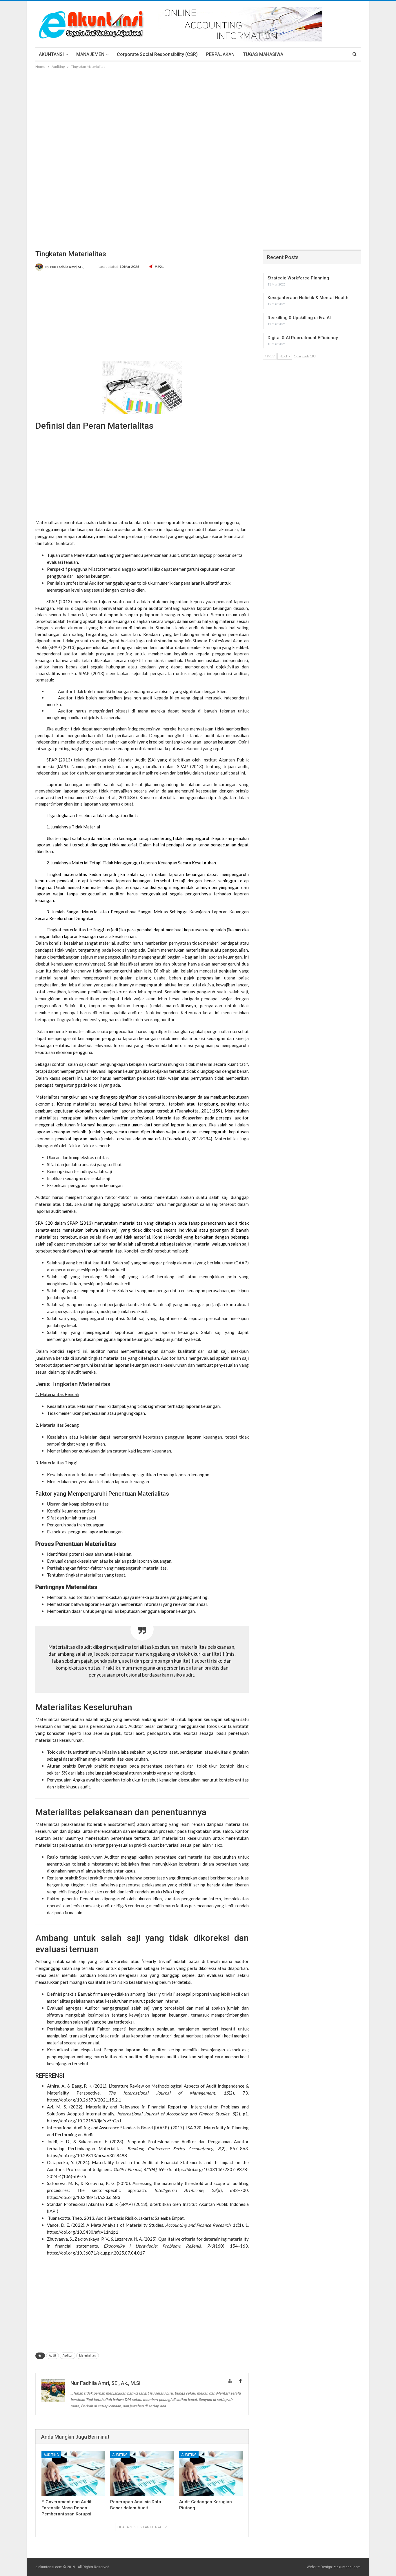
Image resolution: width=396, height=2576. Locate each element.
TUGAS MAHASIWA (263, 54)
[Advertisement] (201, 113)
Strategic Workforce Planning (298, 278)
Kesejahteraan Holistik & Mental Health (308, 298)
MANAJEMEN (90, 54)
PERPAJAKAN (220, 54)
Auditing (51, 2455)
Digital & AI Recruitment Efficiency (303, 338)
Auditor (68, 2356)
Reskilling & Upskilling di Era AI (299, 318)
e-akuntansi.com (347, 2567)
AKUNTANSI (51, 54)
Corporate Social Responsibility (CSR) (157, 54)
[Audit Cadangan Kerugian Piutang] (211, 2474)
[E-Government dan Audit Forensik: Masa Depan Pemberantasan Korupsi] (73, 2474)
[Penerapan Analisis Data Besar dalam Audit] (142, 2474)
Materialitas (88, 2356)
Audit (52, 2356)
